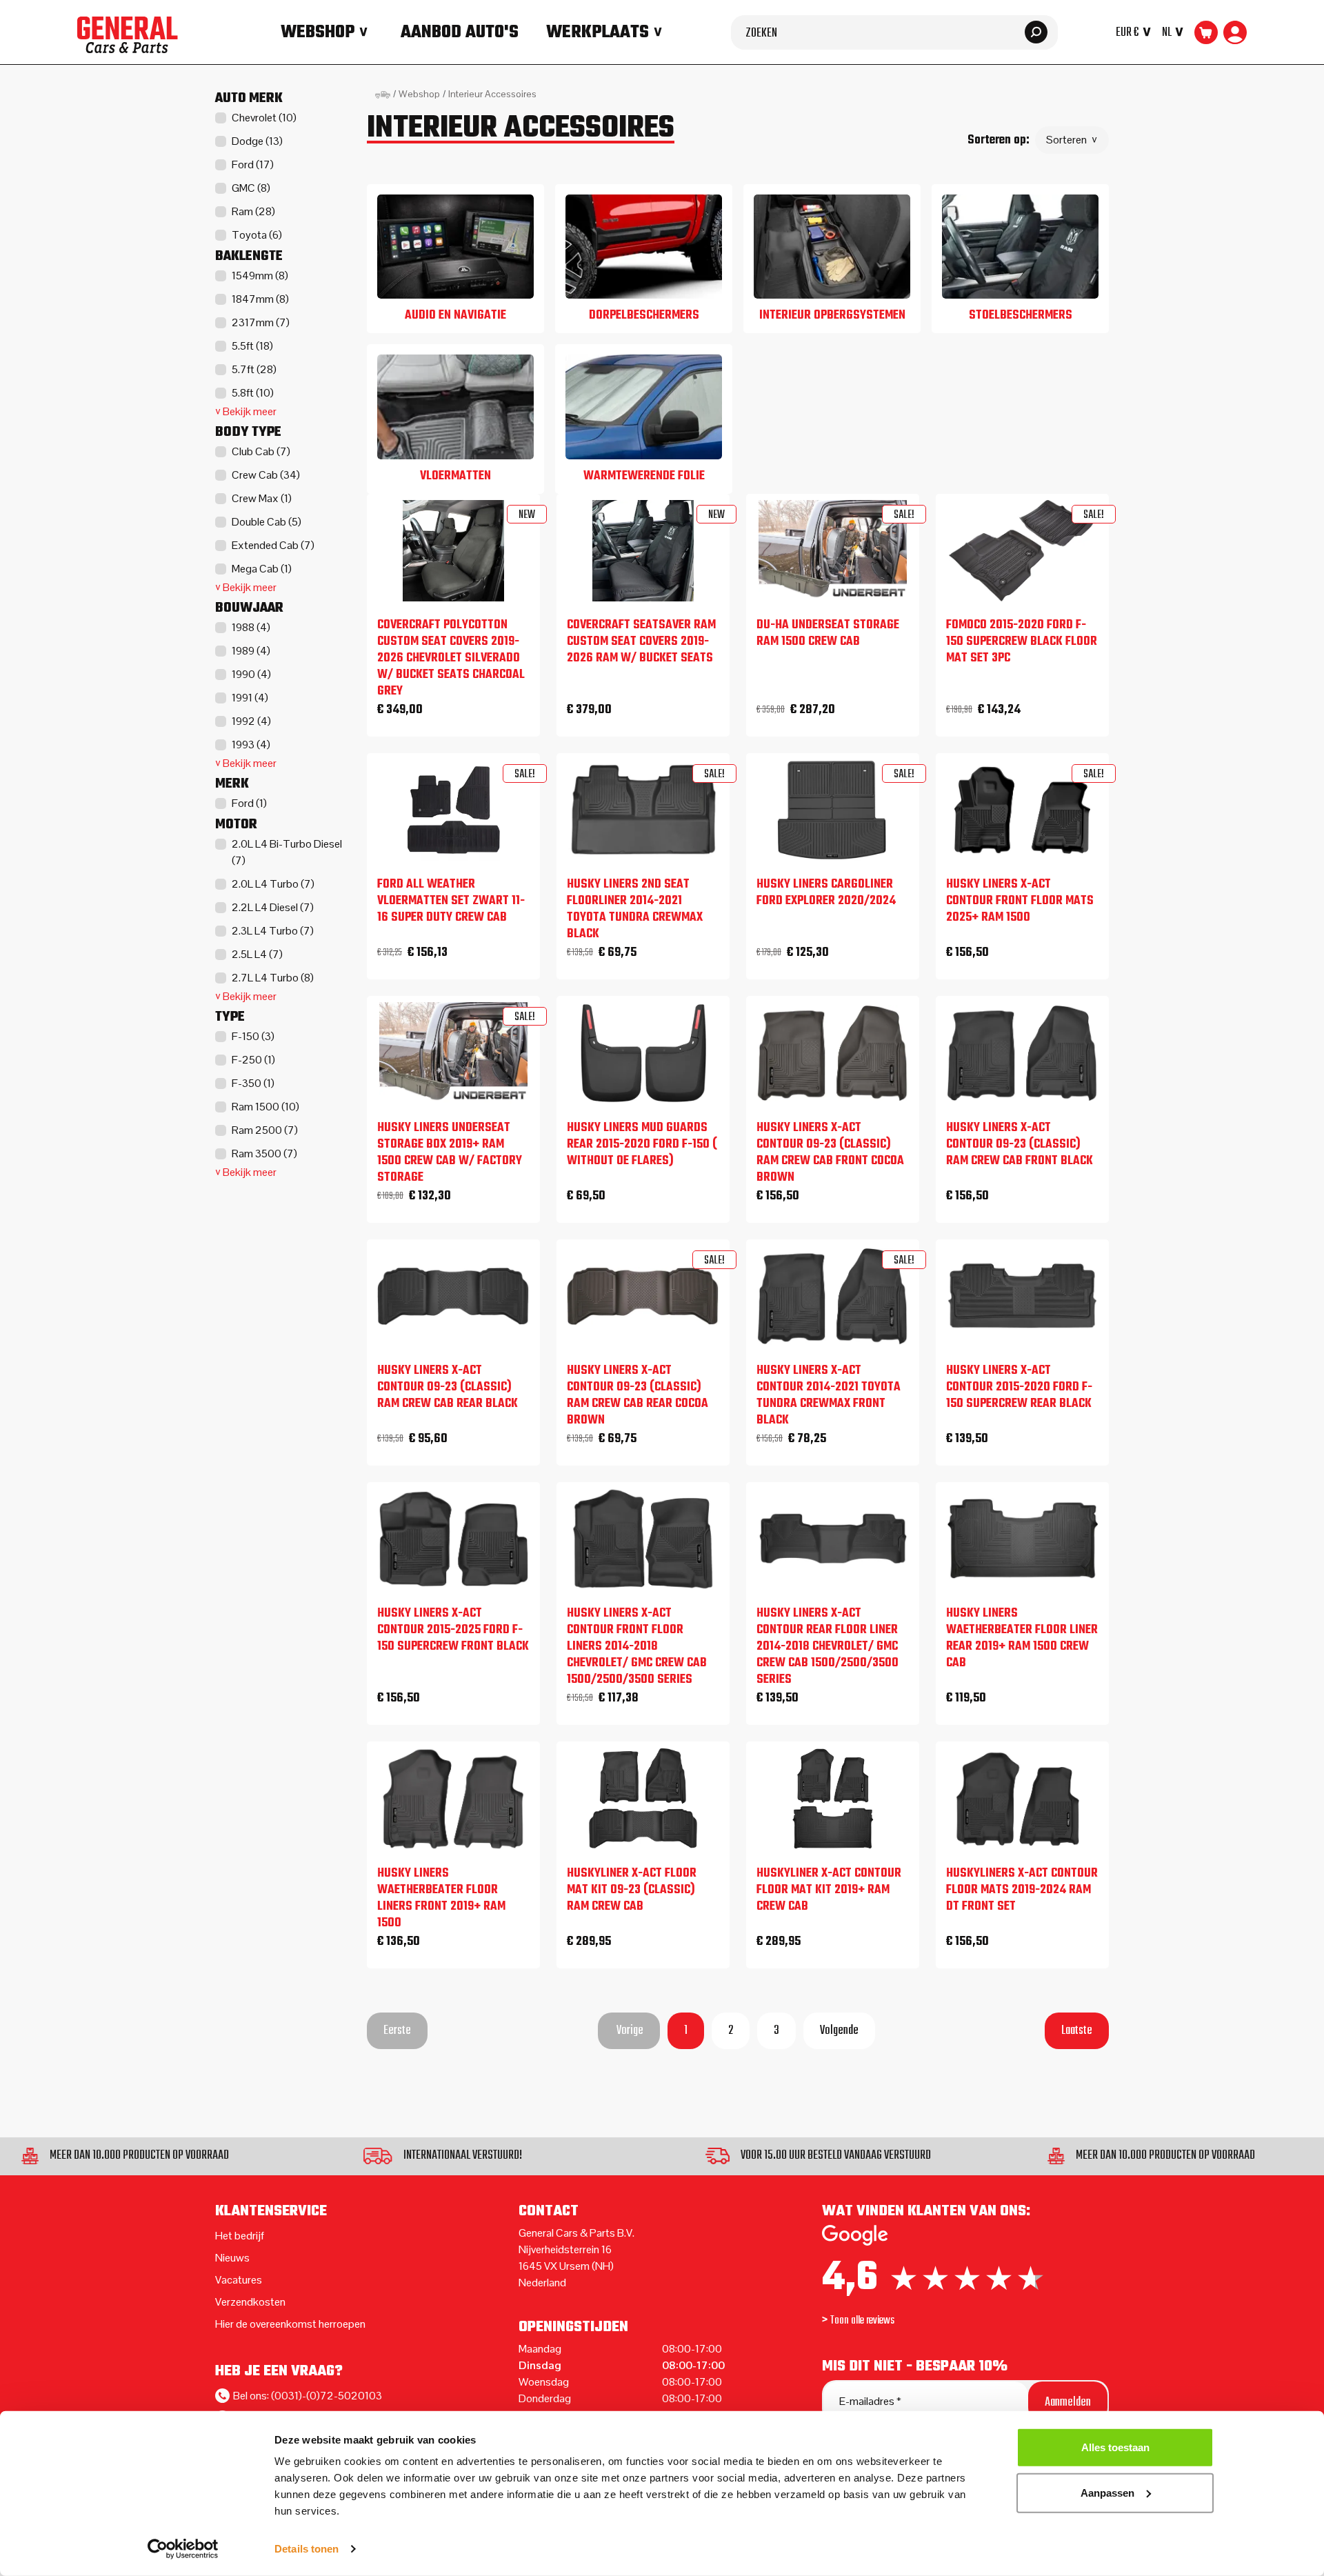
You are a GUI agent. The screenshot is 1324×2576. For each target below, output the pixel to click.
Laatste (1077, 2031)
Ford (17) (253, 164)
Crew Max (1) (262, 498)
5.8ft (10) (253, 393)
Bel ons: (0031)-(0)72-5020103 (308, 2396)
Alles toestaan (1115, 2447)
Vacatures (239, 2280)
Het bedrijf (240, 2236)
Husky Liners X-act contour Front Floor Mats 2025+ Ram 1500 (1020, 901)
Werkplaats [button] (598, 32)
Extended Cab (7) (273, 545)
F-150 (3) (253, 1036)
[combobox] (894, 32)
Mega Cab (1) (262, 569)
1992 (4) (251, 721)
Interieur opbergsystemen (832, 316)
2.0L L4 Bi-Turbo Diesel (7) (287, 852)
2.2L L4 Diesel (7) (273, 907)
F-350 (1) (253, 1083)
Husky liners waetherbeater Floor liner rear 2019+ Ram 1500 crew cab (1022, 1639)
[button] (1136, 32)
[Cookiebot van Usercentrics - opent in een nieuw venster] (183, 2549)
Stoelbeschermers (1021, 316)
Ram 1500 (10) (265, 1107)
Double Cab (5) (267, 522)
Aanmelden (1068, 2403)
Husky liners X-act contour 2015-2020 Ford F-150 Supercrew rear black (1019, 1388)
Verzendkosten (250, 2302)
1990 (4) (251, 674)
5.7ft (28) (254, 369)
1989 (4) (251, 651)
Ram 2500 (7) (265, 1130)
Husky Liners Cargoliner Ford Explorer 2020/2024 (826, 893)
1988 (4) (251, 627)
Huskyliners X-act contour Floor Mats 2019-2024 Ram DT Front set (1022, 1890)
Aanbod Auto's (460, 32)
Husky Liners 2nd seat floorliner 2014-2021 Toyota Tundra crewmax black (635, 910)
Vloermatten (455, 476)
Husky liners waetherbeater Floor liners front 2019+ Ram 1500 (441, 1899)
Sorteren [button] (1066, 140)
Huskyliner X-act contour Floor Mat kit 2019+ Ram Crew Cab (829, 1890)
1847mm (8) (260, 299)
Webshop (419, 94)
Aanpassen (1107, 2492)
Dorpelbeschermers (644, 316)
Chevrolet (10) (264, 118)
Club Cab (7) (261, 451)
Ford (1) (249, 803)
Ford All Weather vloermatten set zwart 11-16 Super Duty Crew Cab (451, 901)
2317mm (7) (261, 322)
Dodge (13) (257, 141)
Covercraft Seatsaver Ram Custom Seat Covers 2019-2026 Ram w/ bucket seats (641, 642)
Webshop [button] (318, 32)
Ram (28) (253, 211)
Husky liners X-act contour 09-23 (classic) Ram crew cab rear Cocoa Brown (638, 1396)
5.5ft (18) (252, 346)
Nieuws (232, 2258)
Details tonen (307, 2549)
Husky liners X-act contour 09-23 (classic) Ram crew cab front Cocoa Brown (830, 1153)
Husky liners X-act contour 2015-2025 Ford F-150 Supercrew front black (453, 1630)
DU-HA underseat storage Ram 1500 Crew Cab (828, 634)
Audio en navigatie (455, 316)
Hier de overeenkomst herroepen (290, 2324)
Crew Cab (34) (266, 475)
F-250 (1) (253, 1060)
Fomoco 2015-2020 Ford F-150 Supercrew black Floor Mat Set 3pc (1022, 642)
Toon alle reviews (862, 2321)
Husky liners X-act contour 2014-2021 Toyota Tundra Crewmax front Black (829, 1396)
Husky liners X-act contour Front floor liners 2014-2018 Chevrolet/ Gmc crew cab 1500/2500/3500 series (637, 1647)
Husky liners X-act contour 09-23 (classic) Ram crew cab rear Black (448, 1388)
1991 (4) (250, 698)
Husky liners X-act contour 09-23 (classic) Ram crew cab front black (1020, 1145)
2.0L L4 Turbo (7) (273, 884)
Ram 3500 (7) (264, 1154)
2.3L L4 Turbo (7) (273, 931)
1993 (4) (251, 745)
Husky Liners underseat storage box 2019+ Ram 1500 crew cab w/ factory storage (450, 1153)
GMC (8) (251, 188)
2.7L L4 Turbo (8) (273, 978)
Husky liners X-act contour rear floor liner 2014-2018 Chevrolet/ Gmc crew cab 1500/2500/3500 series (827, 1647)
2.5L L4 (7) (257, 954)
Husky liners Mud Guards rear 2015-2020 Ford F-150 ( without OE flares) (642, 1145)
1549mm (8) (260, 276)
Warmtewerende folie (644, 476)
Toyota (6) (257, 235)
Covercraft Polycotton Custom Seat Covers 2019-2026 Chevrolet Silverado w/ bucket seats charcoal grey (451, 659)
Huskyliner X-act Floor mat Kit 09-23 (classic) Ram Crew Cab (632, 1890)
